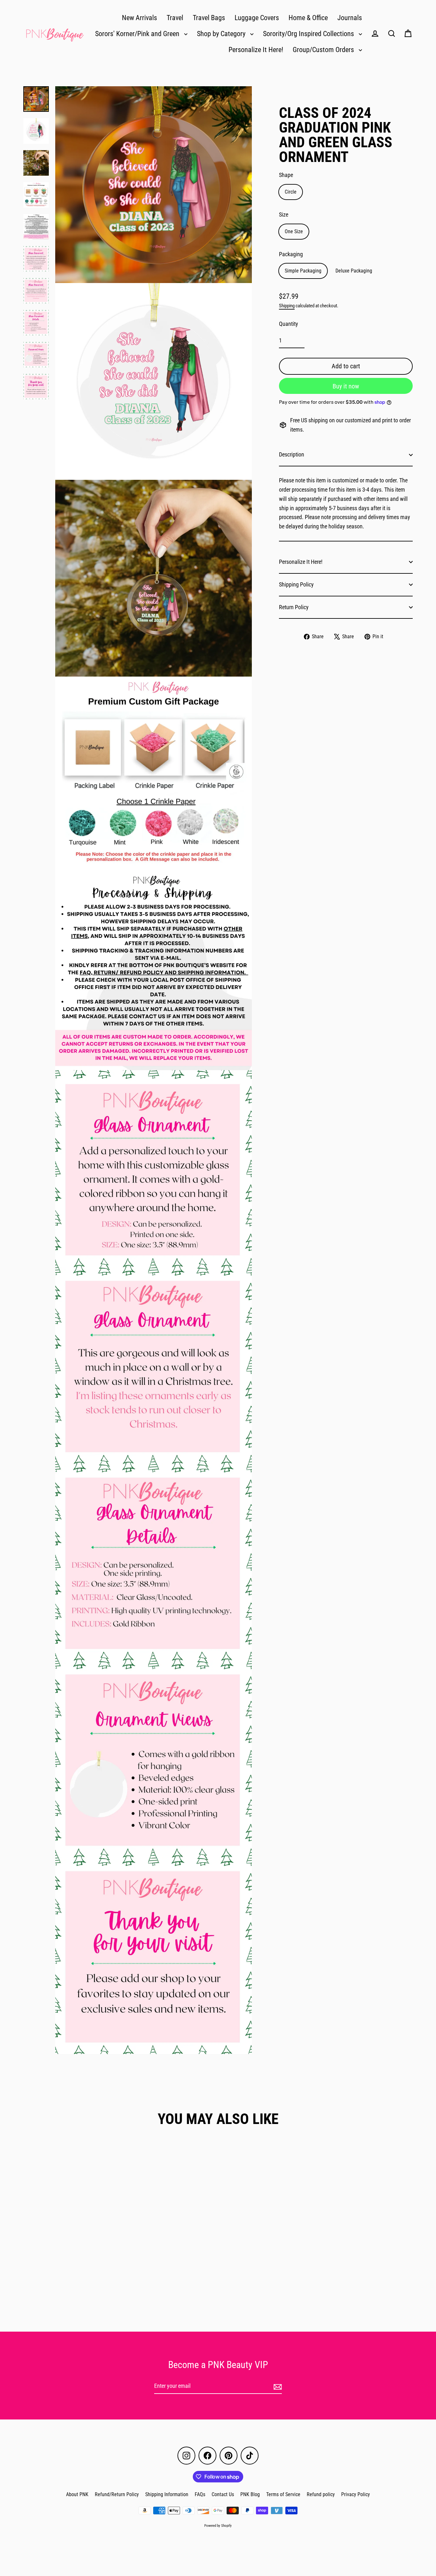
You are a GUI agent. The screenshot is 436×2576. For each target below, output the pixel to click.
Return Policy (294, 607)
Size (284, 215)
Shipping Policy (296, 584)
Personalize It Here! (256, 50)
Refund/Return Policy (117, 2494)
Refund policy (321, 2494)
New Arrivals (139, 18)
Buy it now (346, 386)
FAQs (200, 2494)
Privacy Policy (356, 2494)
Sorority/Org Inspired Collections (309, 34)
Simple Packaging (303, 271)
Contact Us (223, 2494)
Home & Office (308, 18)
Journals (350, 18)
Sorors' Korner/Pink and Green (138, 34)
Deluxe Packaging (354, 271)
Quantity (289, 324)
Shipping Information (167, 2494)
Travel (175, 18)
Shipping (287, 306)
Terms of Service (283, 2494)
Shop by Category (222, 34)
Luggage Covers (257, 18)
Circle (291, 192)
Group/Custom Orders (324, 50)
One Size (294, 231)
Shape (286, 175)
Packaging (291, 254)
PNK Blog (250, 2494)
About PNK (77, 2494)
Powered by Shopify (218, 2526)
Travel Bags (209, 18)
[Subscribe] (277, 2386)
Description (292, 454)
